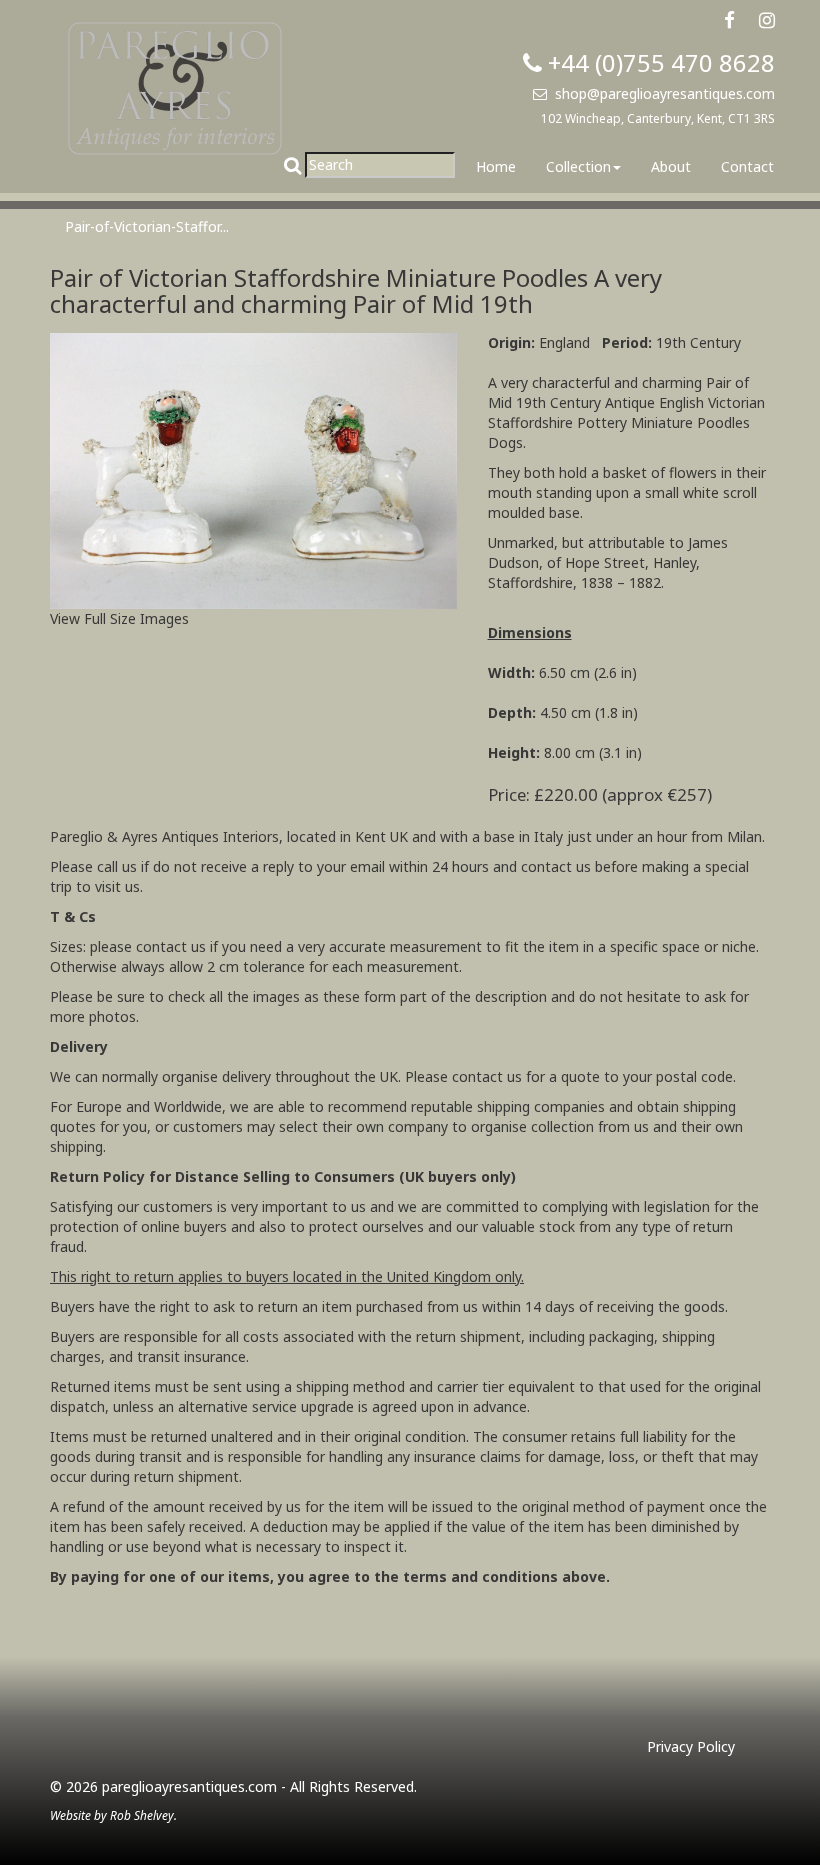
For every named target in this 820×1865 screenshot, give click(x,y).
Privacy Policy (691, 1746)
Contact (747, 166)
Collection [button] (578, 166)
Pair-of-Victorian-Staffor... (147, 226)
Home (496, 166)
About (671, 166)
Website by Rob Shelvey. (113, 1815)
